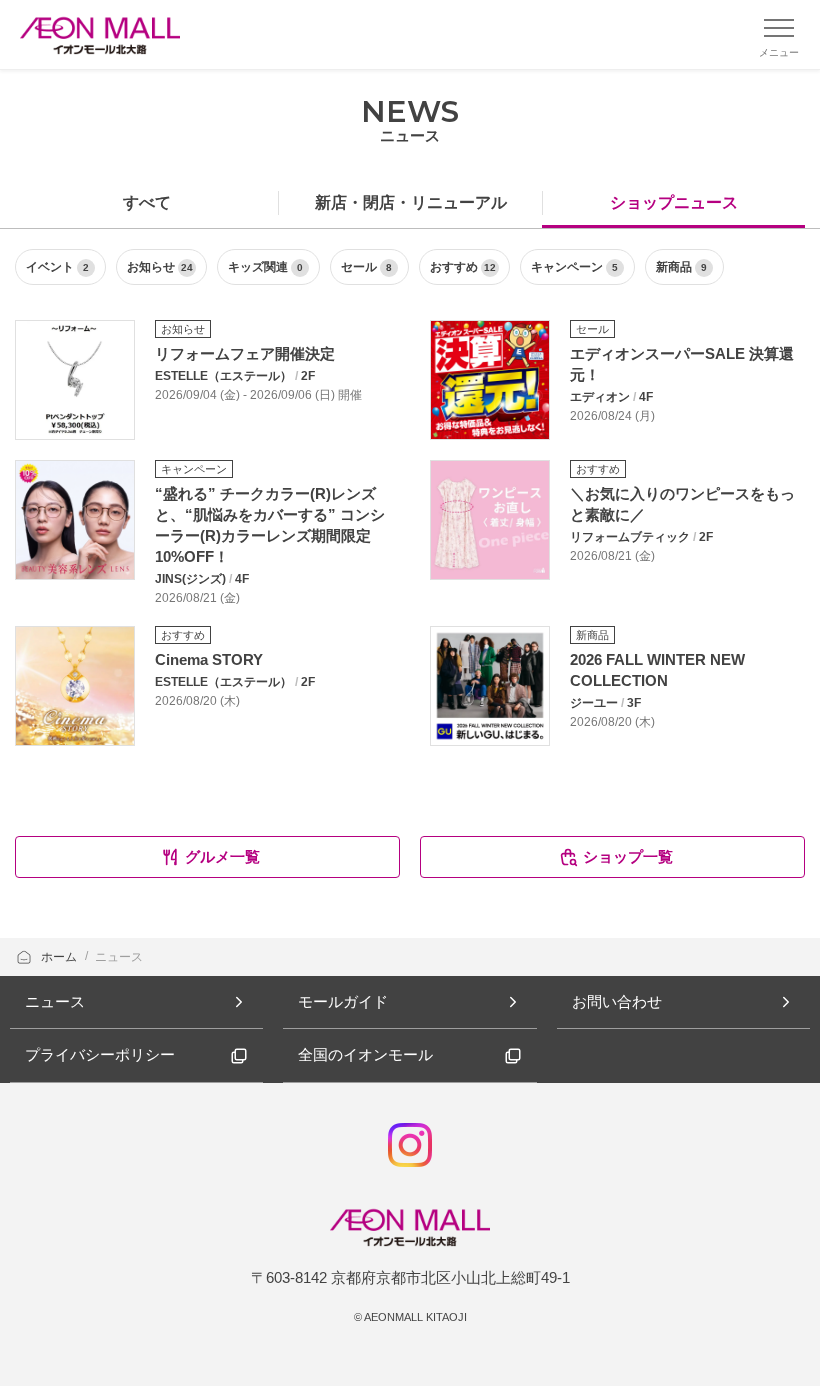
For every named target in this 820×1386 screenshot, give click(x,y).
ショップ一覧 (628, 856)
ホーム (60, 957)
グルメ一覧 (222, 856)
